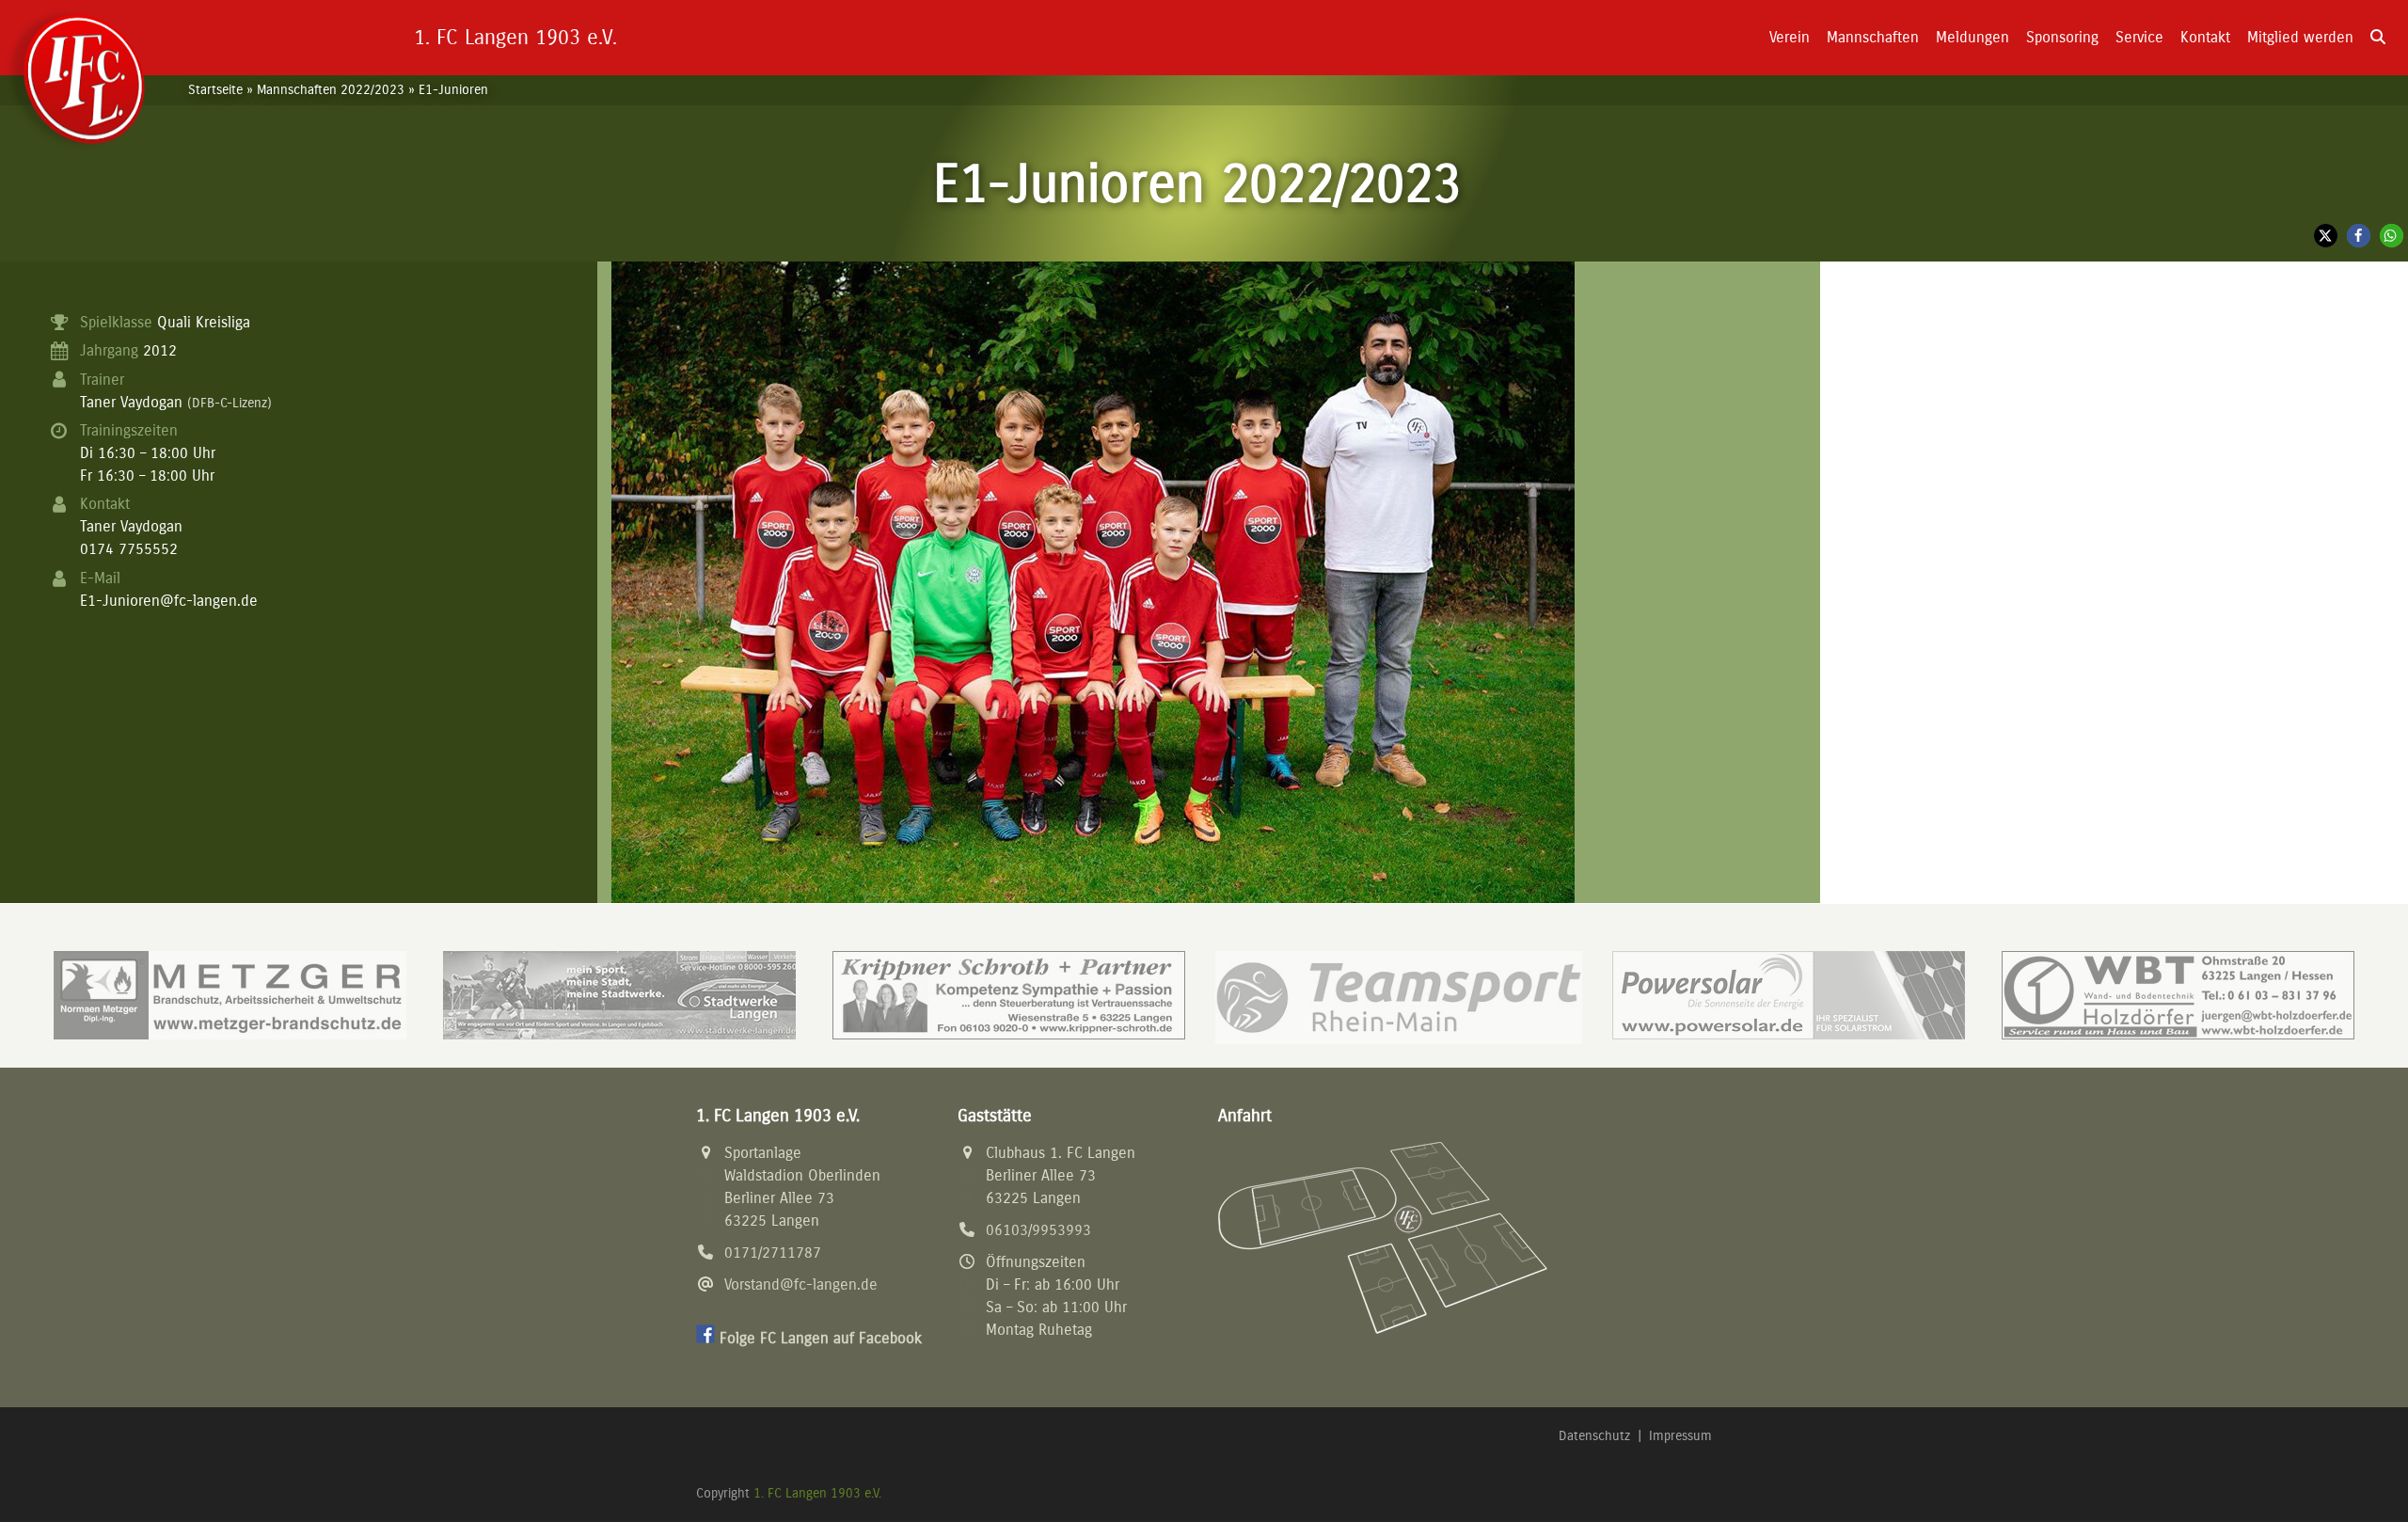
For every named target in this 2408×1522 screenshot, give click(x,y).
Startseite (215, 90)
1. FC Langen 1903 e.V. (817, 1493)
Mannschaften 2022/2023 (331, 90)
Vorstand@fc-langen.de (801, 1284)
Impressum (1680, 1436)
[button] (2378, 38)
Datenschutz (1594, 1436)
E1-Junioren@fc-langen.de (169, 601)
